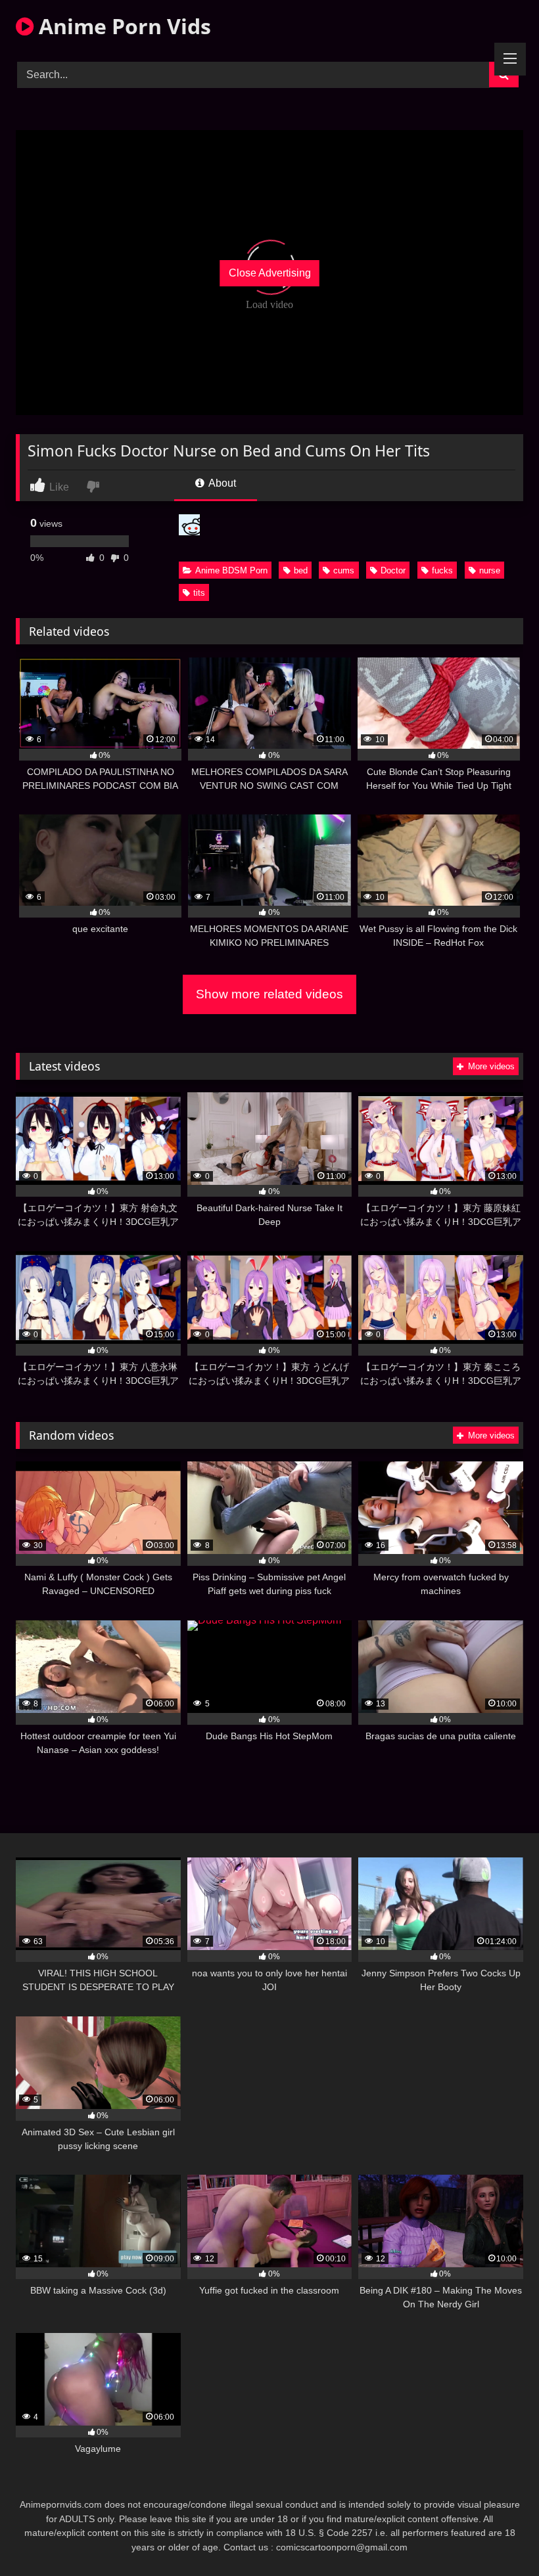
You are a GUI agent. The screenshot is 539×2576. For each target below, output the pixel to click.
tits (199, 593)
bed (301, 570)
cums (344, 570)
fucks (442, 570)
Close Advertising (270, 273)
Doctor (393, 570)
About (221, 483)
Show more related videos (269, 994)
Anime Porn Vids (122, 26)
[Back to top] (498, 2537)
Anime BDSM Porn (231, 570)
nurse (490, 570)
